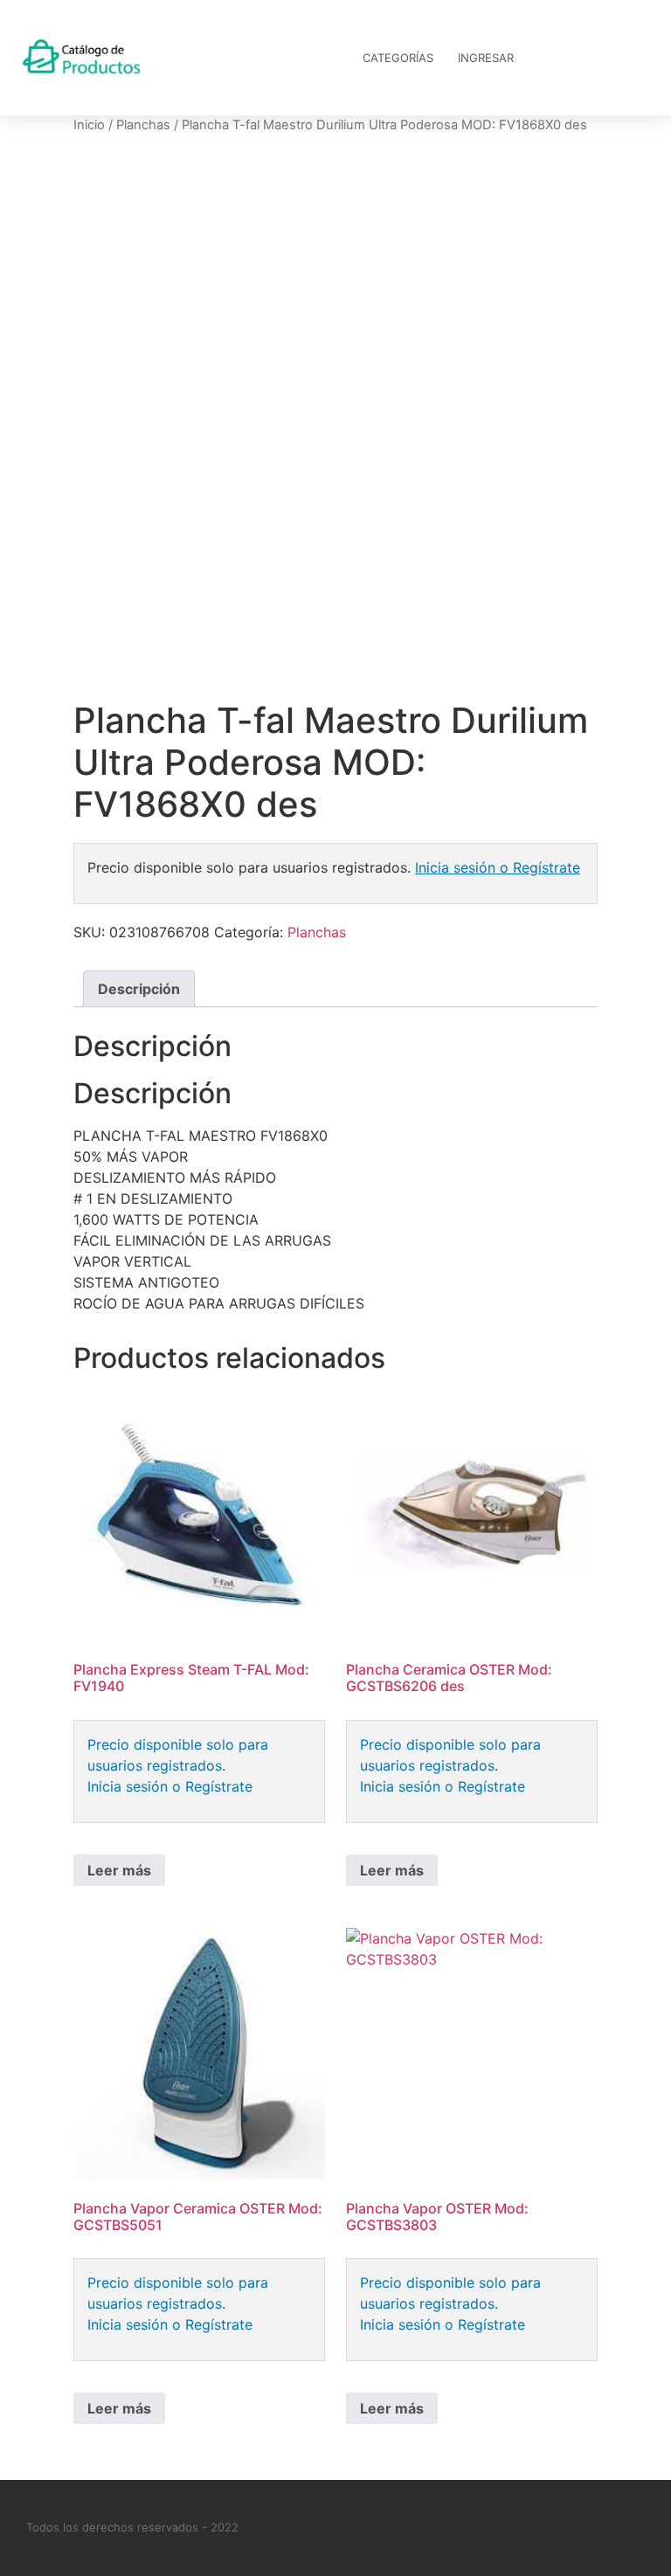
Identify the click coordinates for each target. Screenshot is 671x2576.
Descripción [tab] (139, 989)
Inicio (89, 125)
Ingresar (486, 58)
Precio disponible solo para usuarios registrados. (178, 1755)
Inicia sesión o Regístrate (498, 867)
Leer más (119, 1870)
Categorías (398, 58)
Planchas (143, 125)
